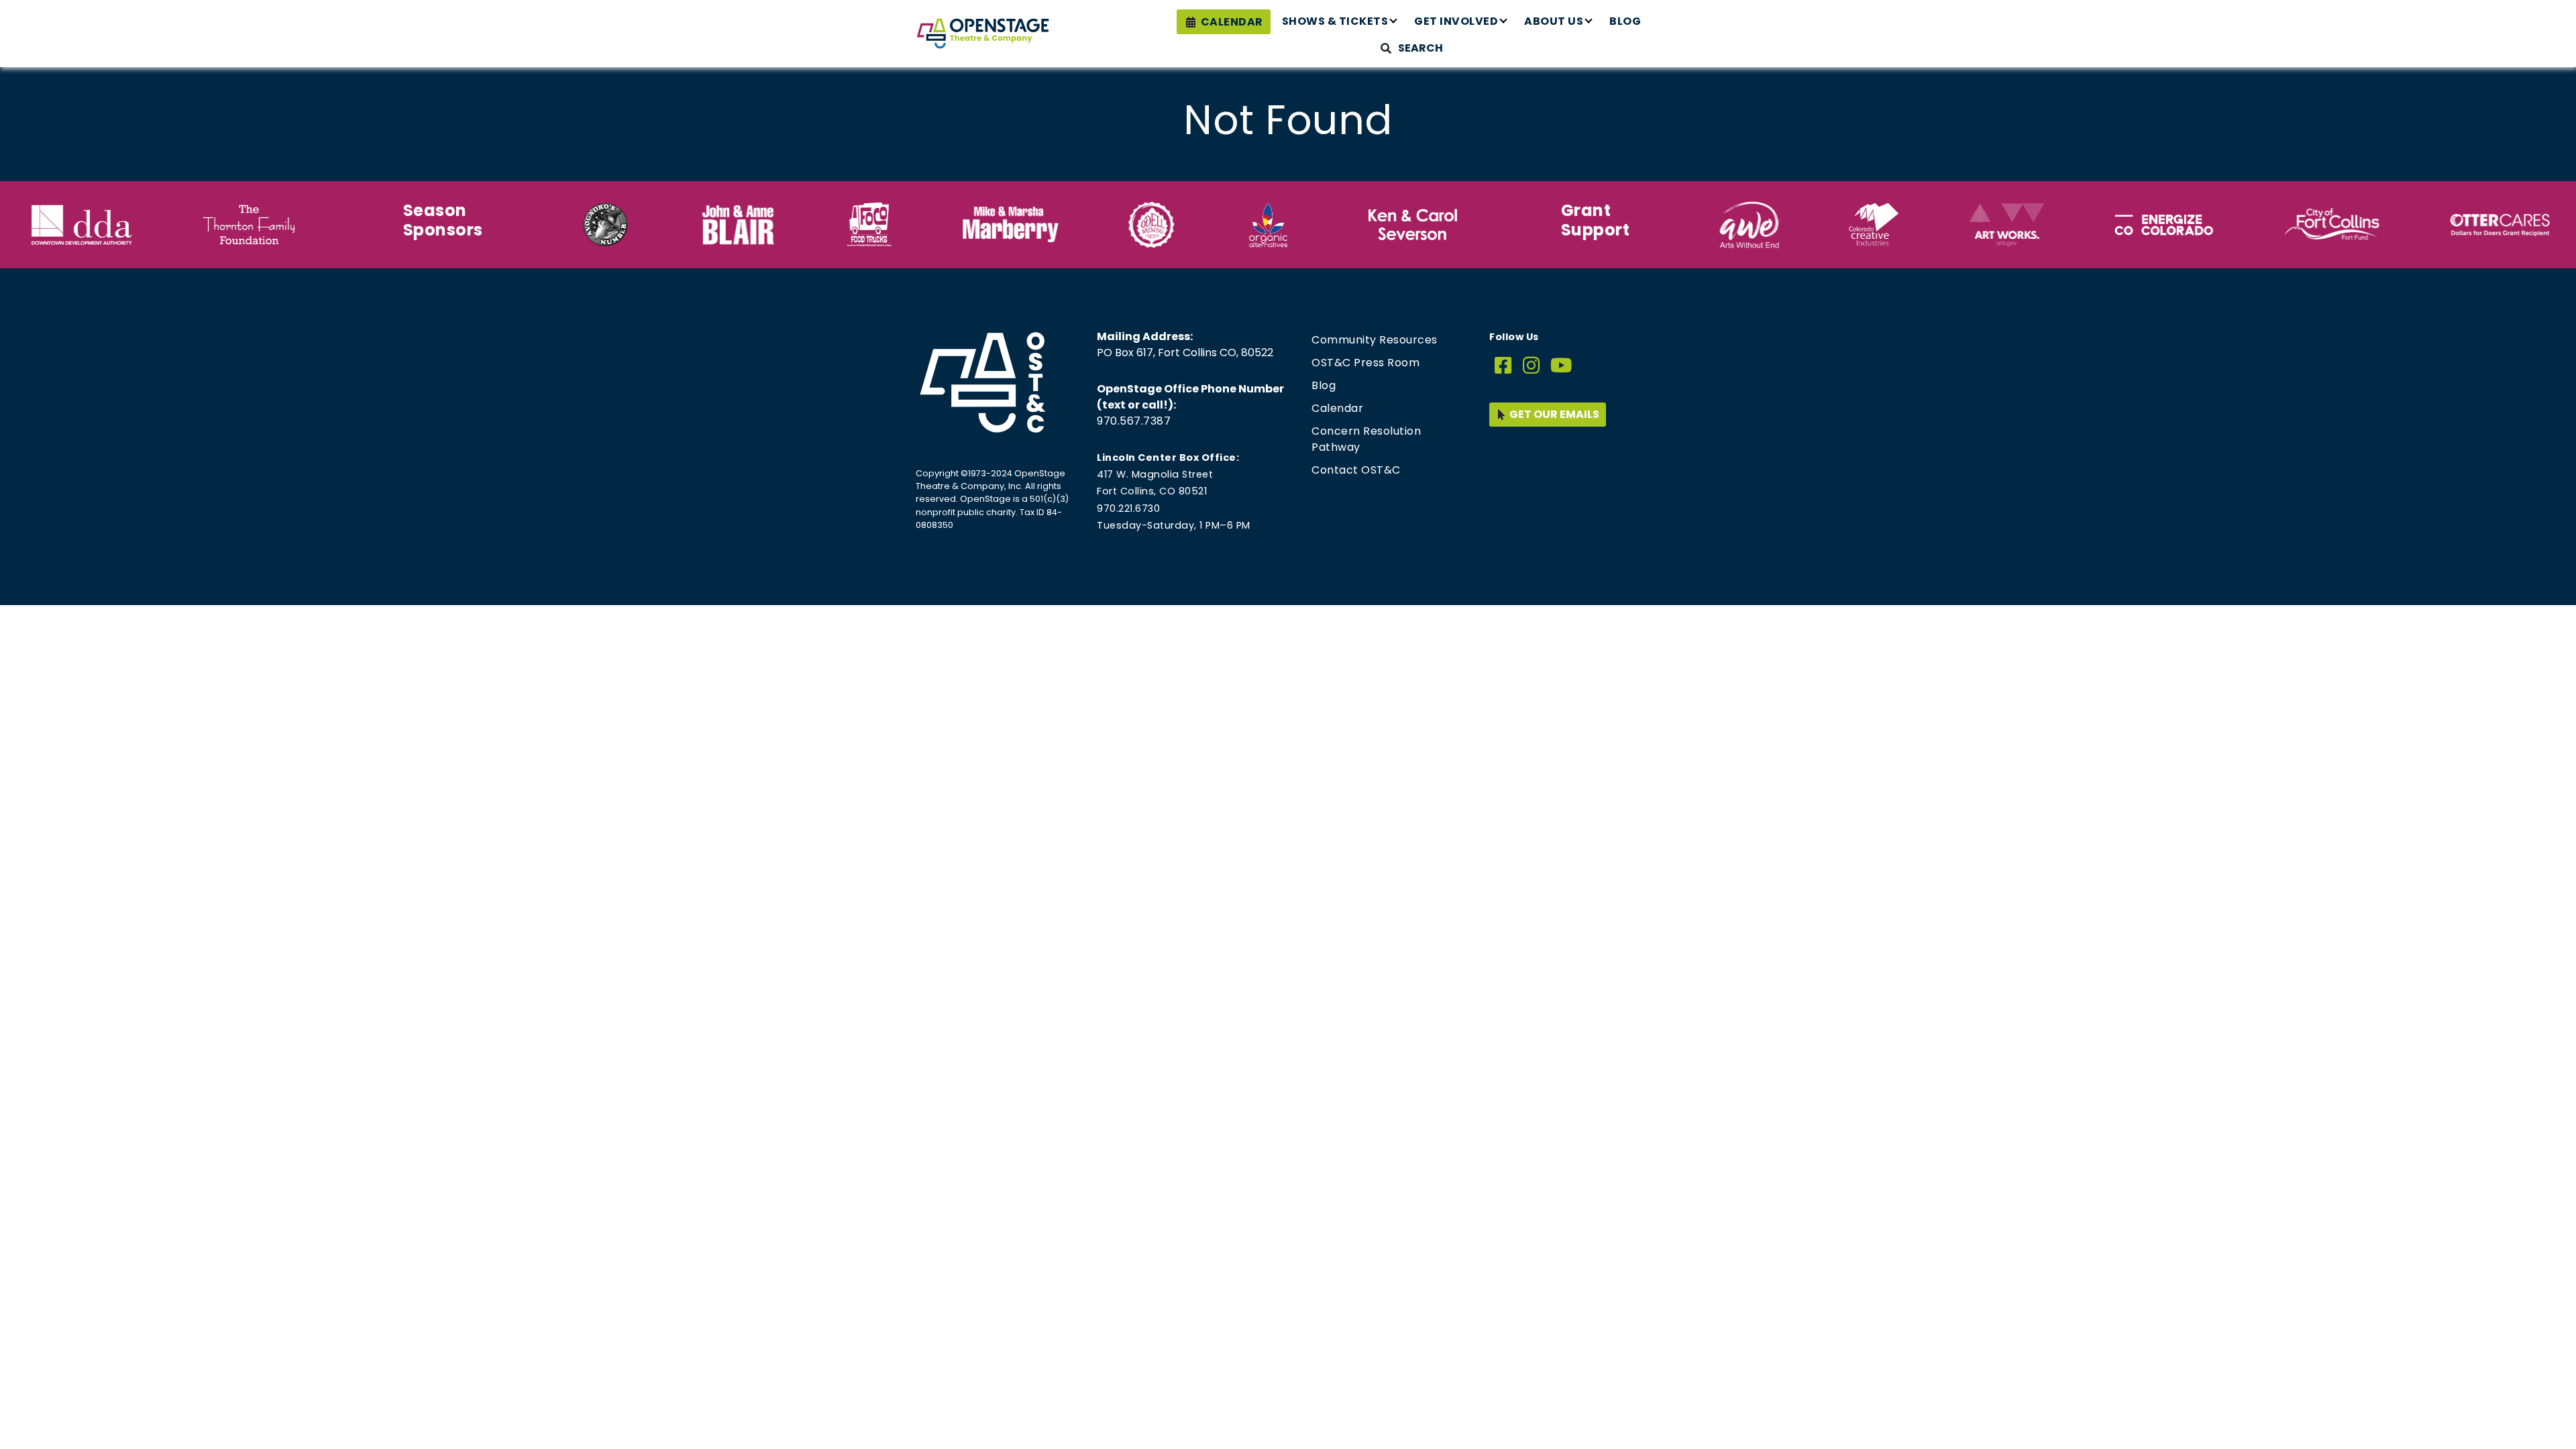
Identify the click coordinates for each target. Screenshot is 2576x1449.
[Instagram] (1532, 366)
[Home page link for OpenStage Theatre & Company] (983, 34)
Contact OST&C (1356, 470)
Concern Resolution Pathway (1366, 439)
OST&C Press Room (1365, 363)
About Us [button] (1554, 21)
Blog (1625, 21)
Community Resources (1375, 340)
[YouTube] (1561, 366)
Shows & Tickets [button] (1335, 21)
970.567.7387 (1134, 421)
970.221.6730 (1128, 508)
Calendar (1232, 22)
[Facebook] (1503, 366)
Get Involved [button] (1456, 21)
